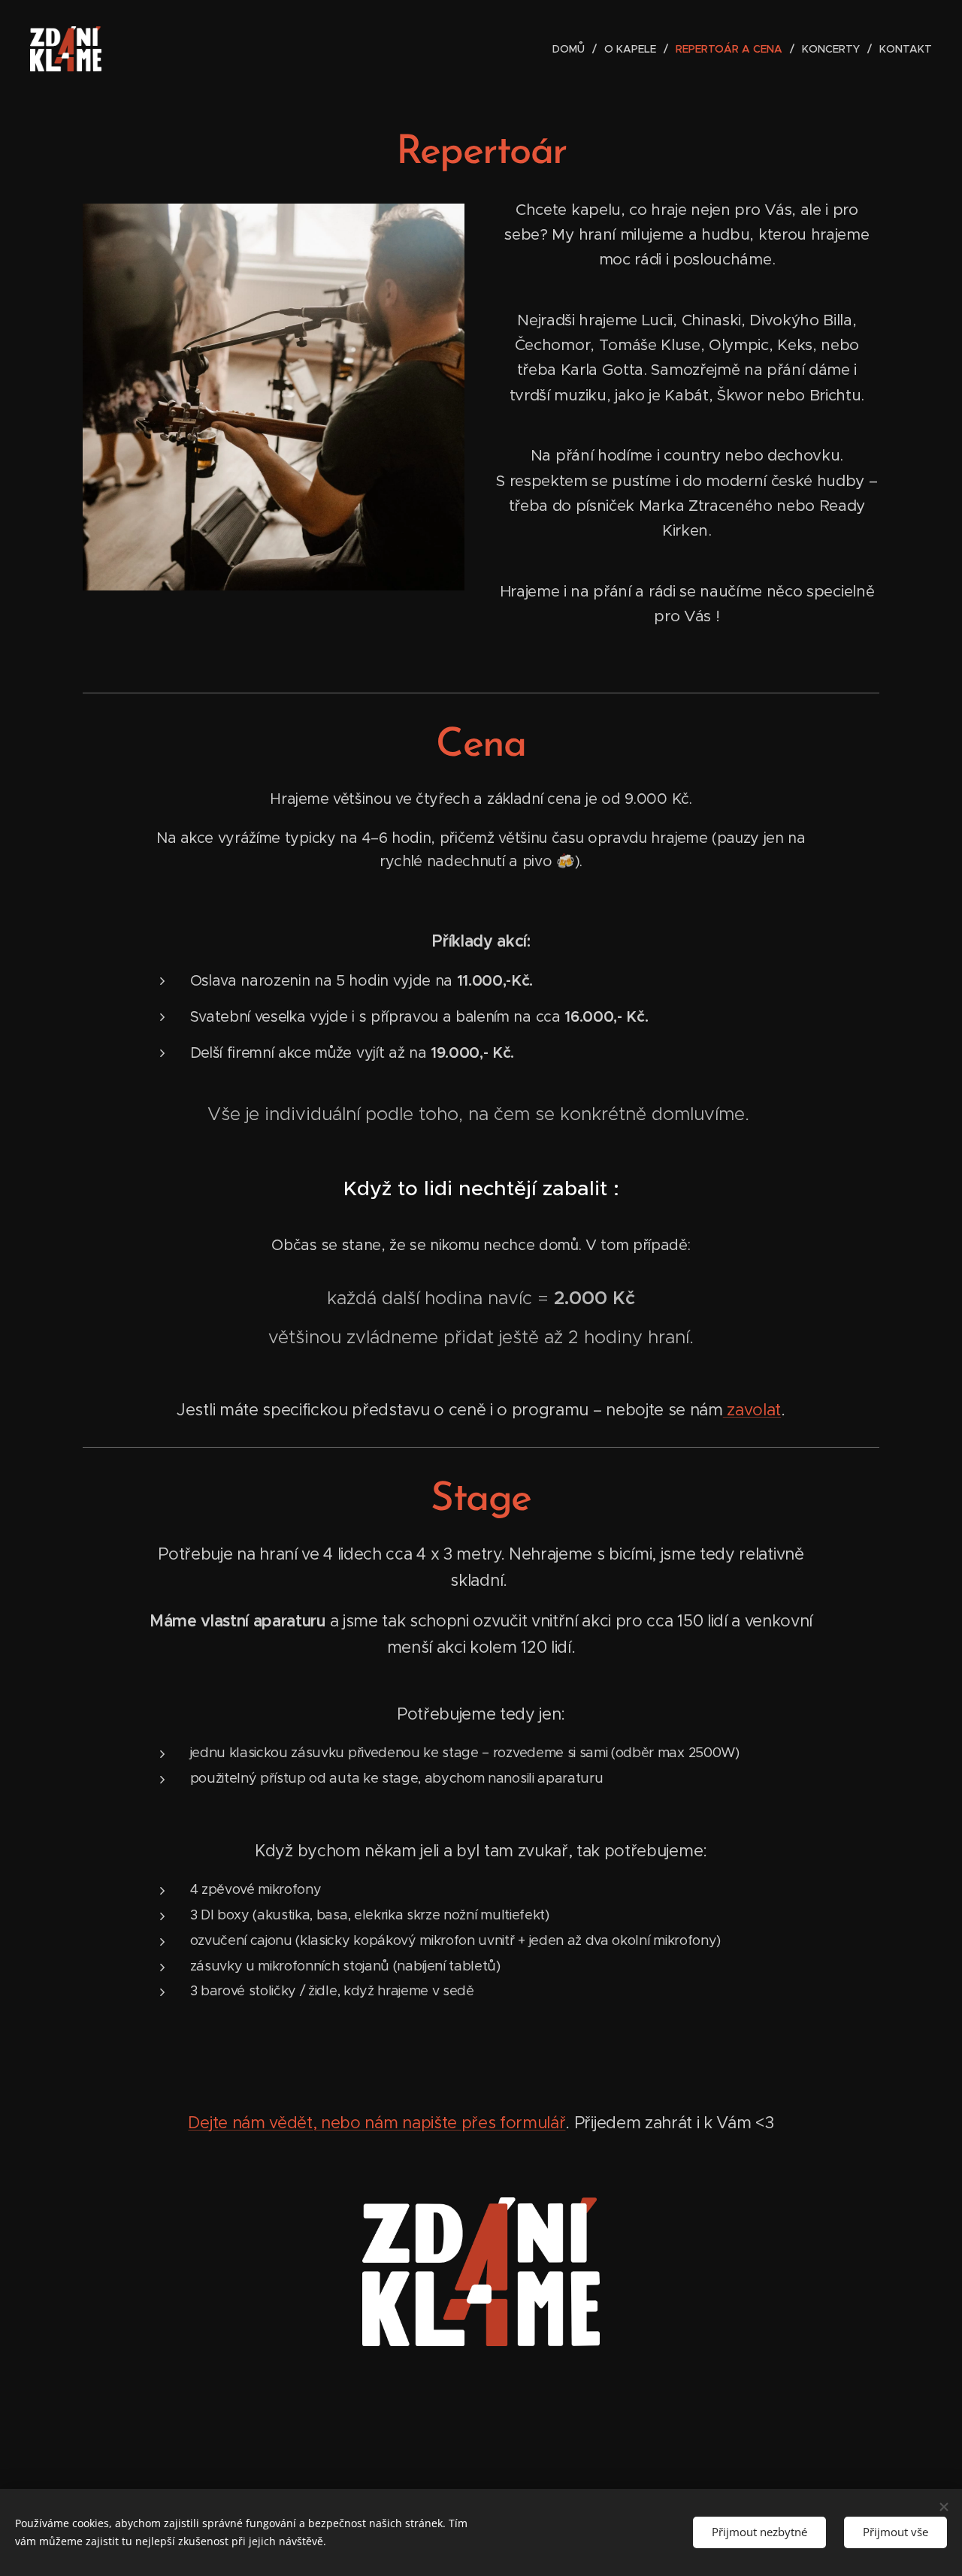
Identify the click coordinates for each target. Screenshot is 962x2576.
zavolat (752, 1410)
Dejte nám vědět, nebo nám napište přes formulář (377, 2123)
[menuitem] (573, 49)
